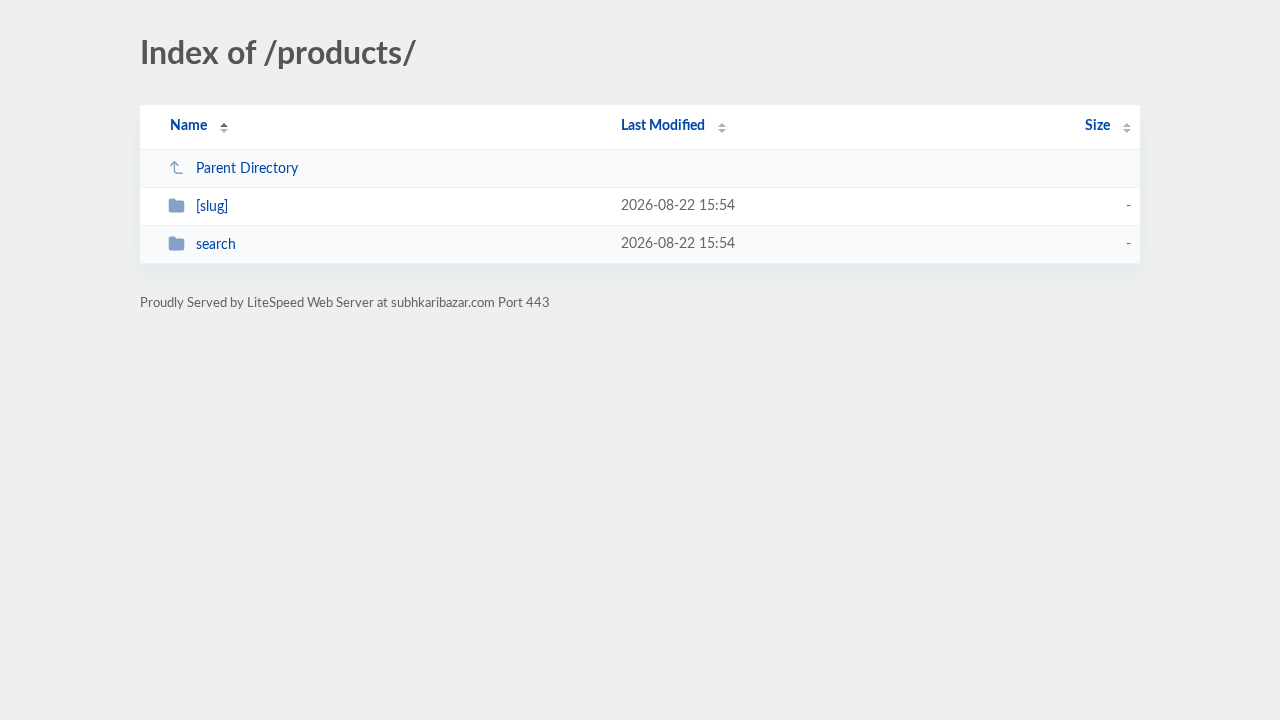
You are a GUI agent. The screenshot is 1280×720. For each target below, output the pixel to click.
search (216, 245)
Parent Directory (247, 169)
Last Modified (663, 126)
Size (1097, 126)
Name (188, 126)
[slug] (212, 207)
